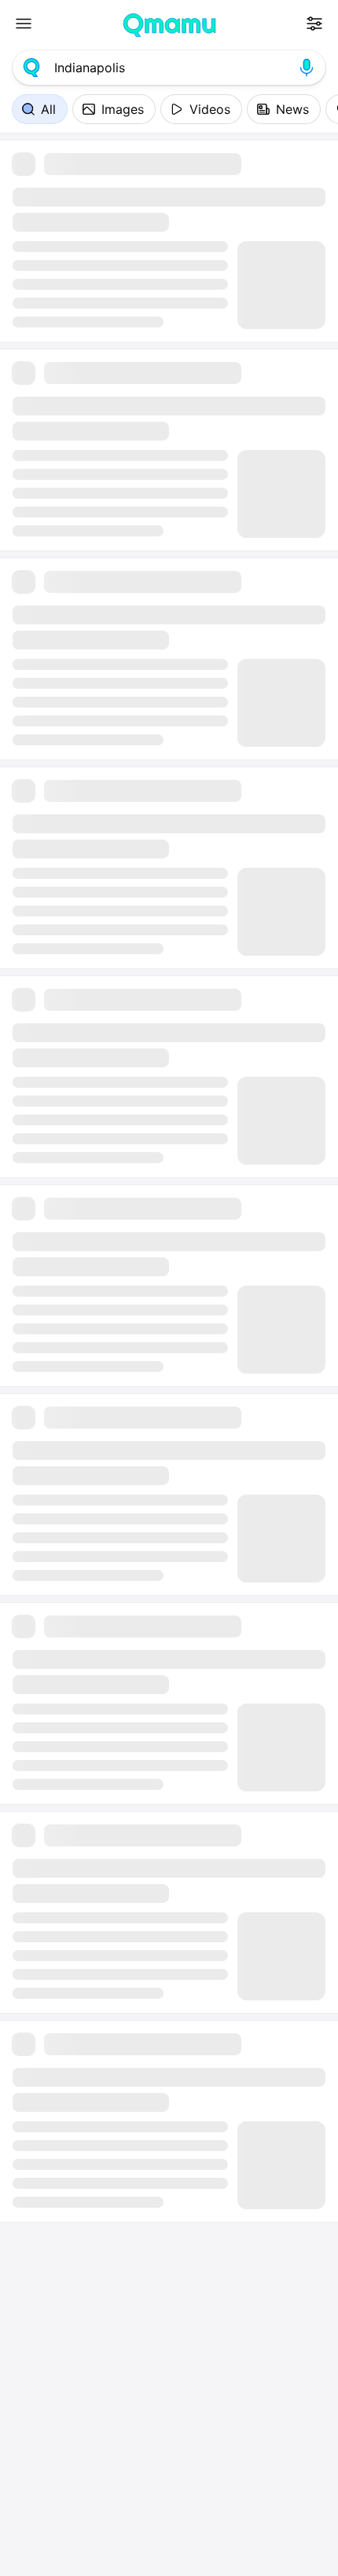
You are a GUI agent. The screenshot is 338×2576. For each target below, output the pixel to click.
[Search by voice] (307, 68)
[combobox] (169, 68)
